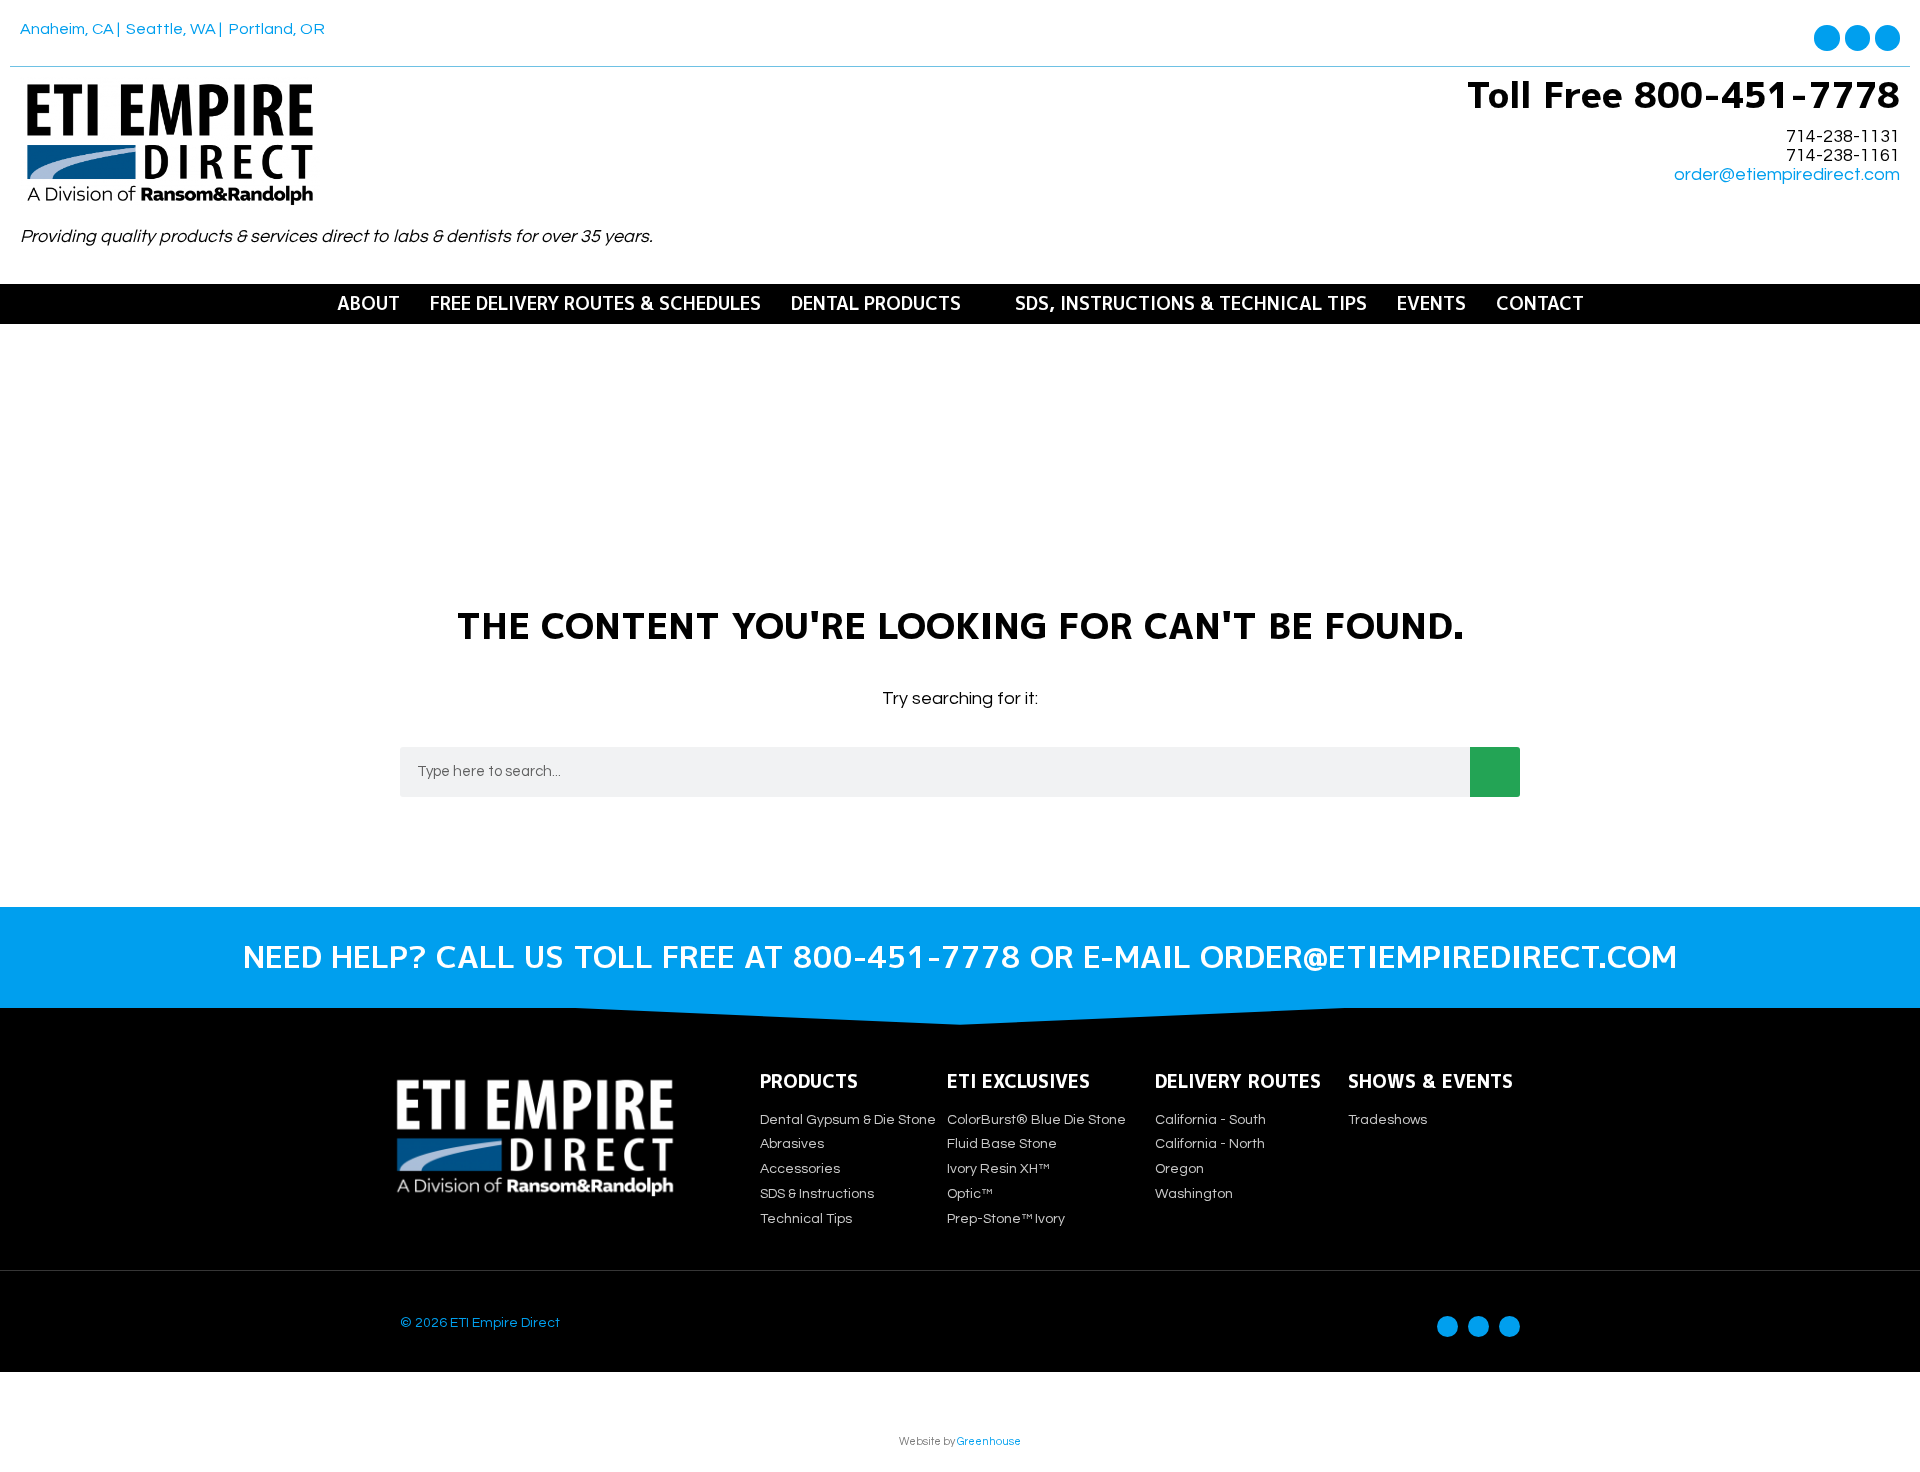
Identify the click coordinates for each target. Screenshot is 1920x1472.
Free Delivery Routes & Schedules (595, 304)
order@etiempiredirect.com (1787, 175)
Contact (1540, 304)
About (368, 304)
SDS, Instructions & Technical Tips (1191, 304)
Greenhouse (989, 1441)
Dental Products (876, 304)
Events (1431, 304)
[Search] (1495, 772)
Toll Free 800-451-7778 (1683, 94)
